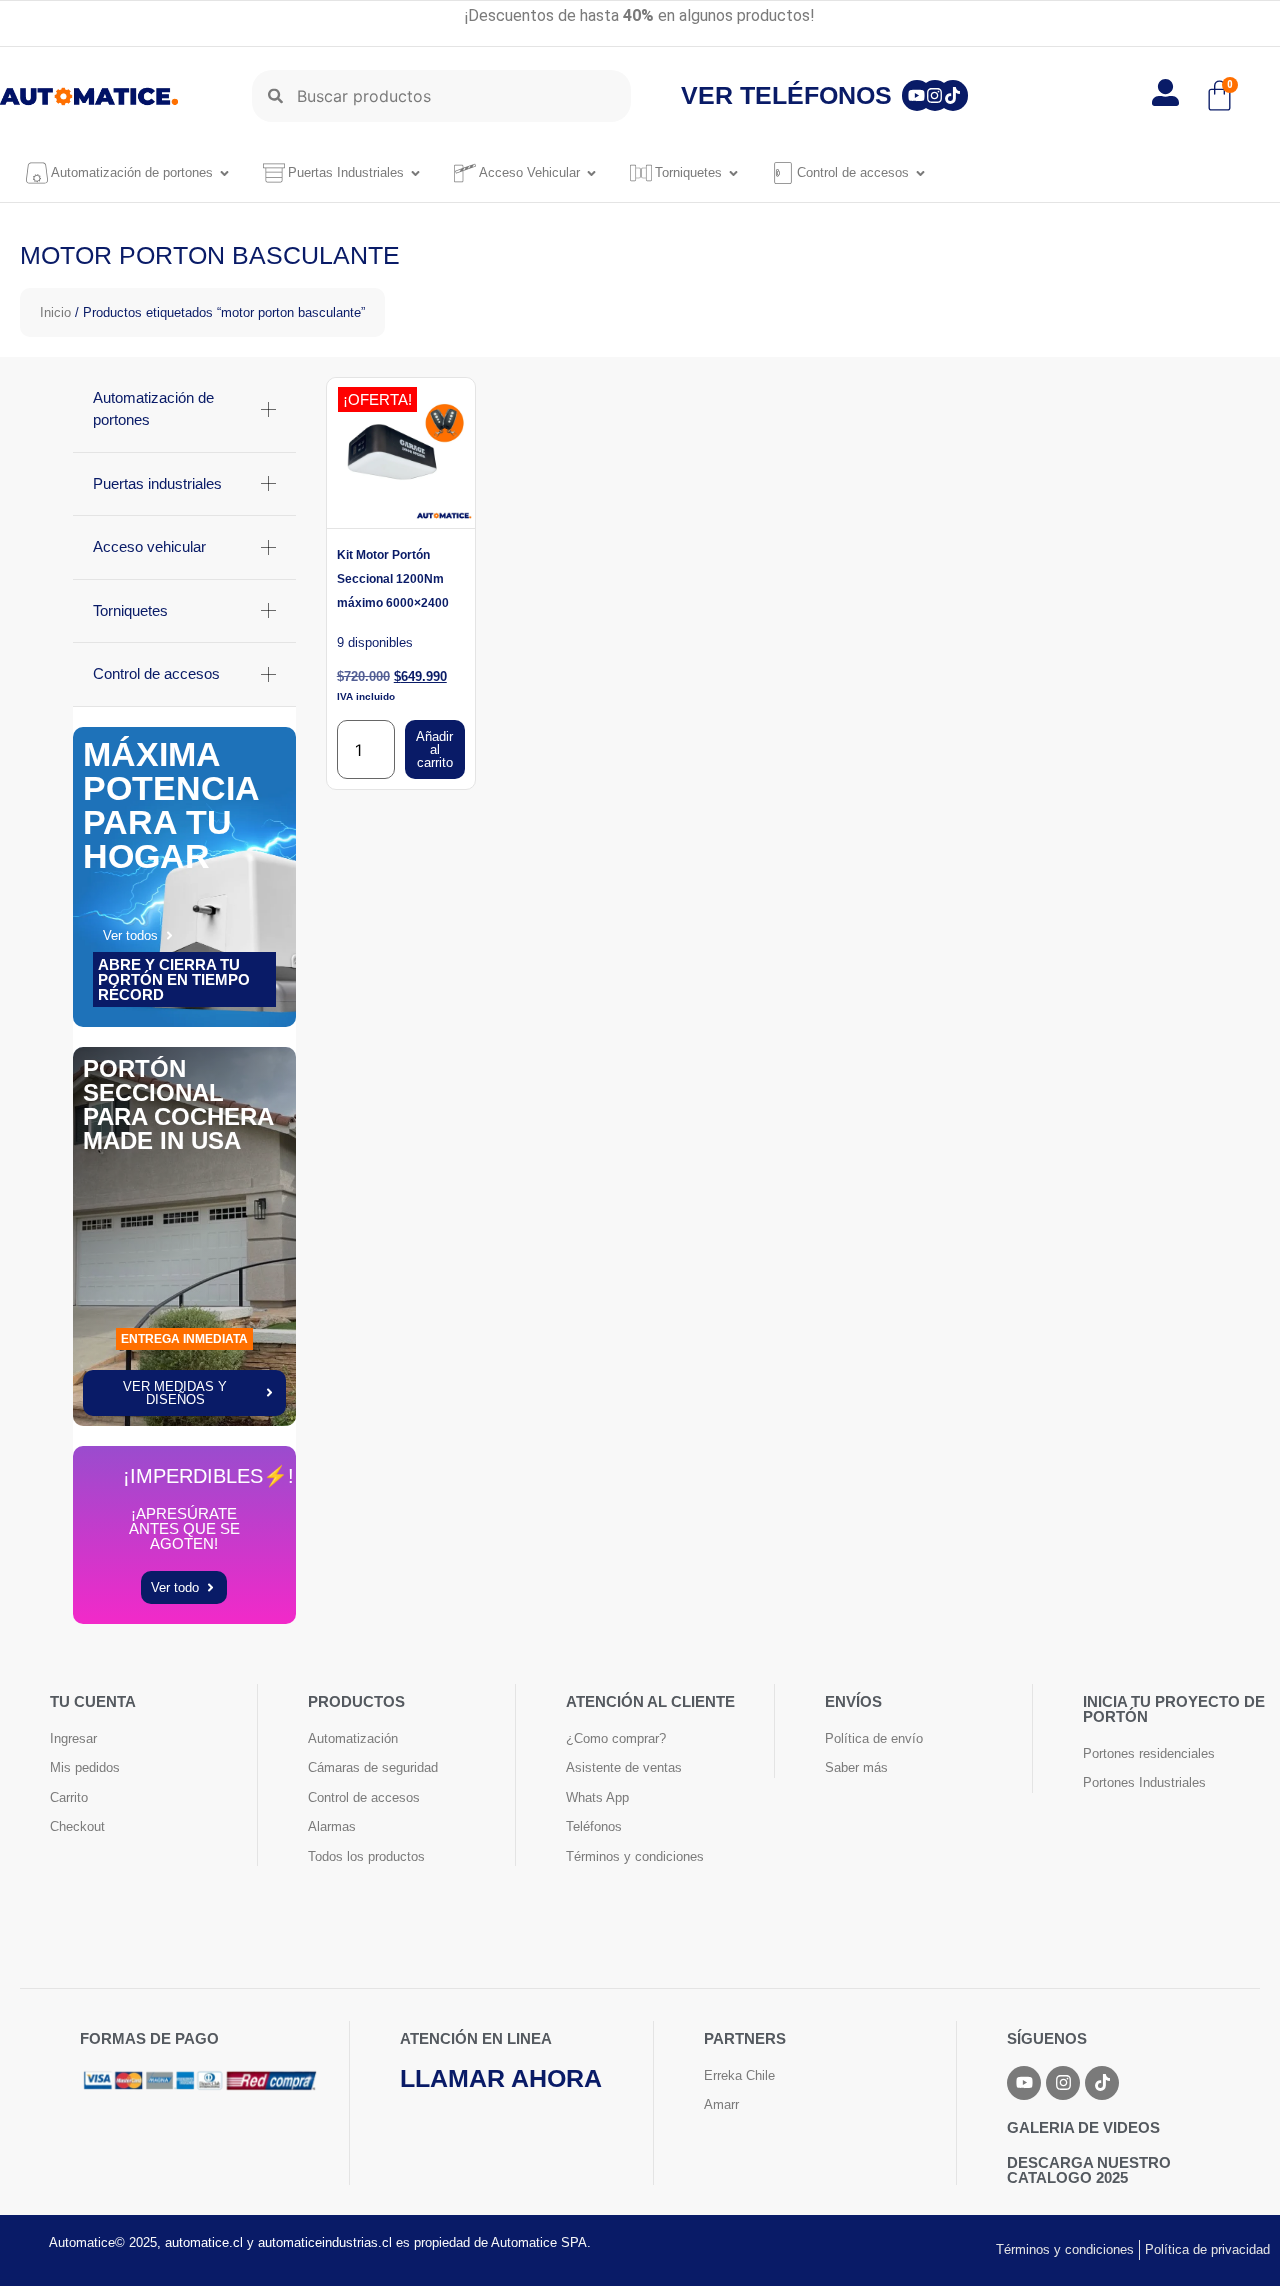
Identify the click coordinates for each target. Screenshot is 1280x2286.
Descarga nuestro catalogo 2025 (1089, 2170)
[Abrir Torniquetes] (733, 173)
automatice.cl (204, 2242)
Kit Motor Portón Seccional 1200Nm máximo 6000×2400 (393, 579)
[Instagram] (935, 95)
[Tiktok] (953, 95)
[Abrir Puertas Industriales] (415, 173)
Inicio (55, 312)
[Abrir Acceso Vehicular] (591, 173)
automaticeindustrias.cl (325, 2242)
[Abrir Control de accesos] (920, 173)
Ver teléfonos (786, 95)
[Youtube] (917, 95)
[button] (1221, 2226)
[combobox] (441, 96)
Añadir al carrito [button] (434, 749)
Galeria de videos (1083, 2127)
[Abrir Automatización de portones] (224, 173)
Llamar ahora (501, 2078)
